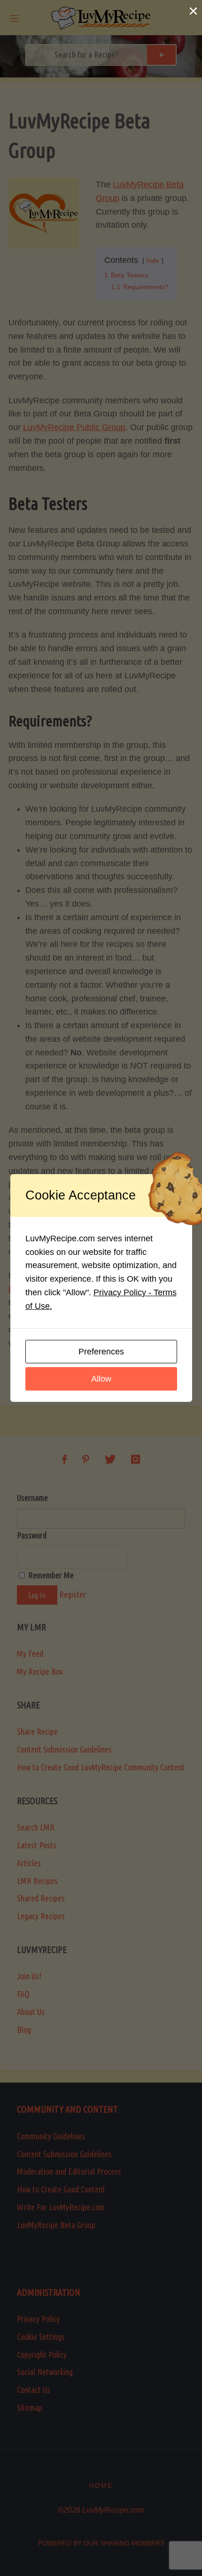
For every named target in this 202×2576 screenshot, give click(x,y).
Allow (101, 1379)
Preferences (101, 1352)
